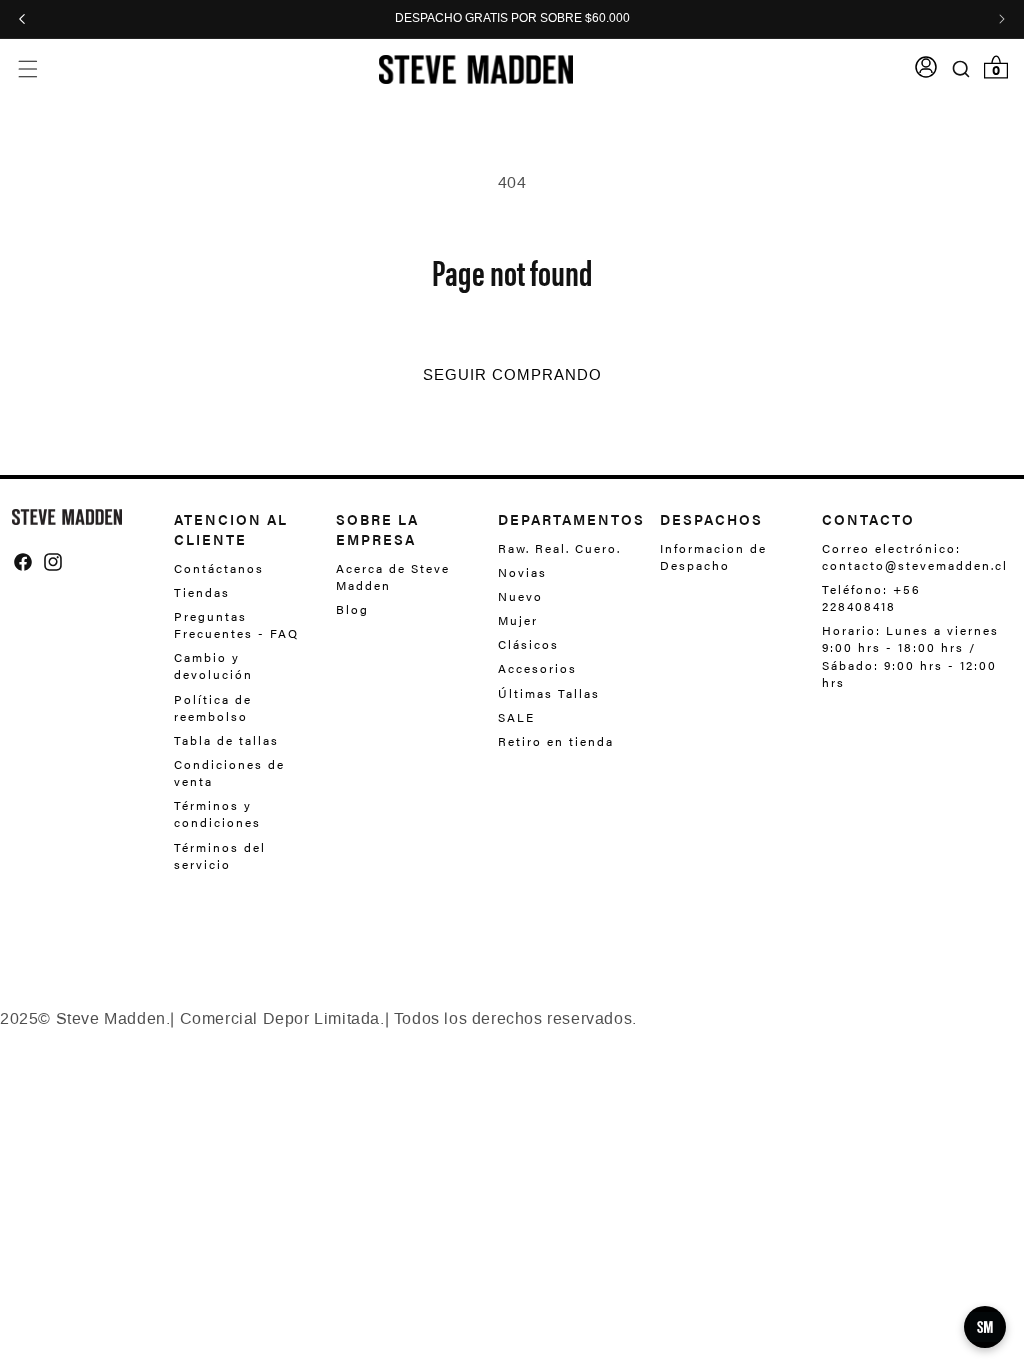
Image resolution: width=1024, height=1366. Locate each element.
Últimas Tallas (549, 693)
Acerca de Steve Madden (393, 577)
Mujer (518, 620)
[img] (23, 562)
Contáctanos (219, 568)
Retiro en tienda (556, 741)
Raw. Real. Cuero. (559, 548)
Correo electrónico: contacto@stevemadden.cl (909, 557)
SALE (516, 717)
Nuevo (520, 596)
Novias (522, 572)
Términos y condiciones (217, 813)
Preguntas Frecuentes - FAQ (236, 624)
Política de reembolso (213, 707)
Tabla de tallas (226, 740)
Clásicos (528, 644)
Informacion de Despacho (713, 557)
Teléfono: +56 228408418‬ (871, 597)
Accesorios (537, 668)
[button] (27, 69)
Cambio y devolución (213, 665)
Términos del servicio (220, 855)
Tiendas (202, 592)
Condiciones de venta (229, 772)
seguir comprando (512, 375)
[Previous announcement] (22, 19)
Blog (352, 609)
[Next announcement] (1002, 19)
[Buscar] (961, 68)
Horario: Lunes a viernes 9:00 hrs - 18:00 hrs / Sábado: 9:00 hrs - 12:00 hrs (910, 655)
